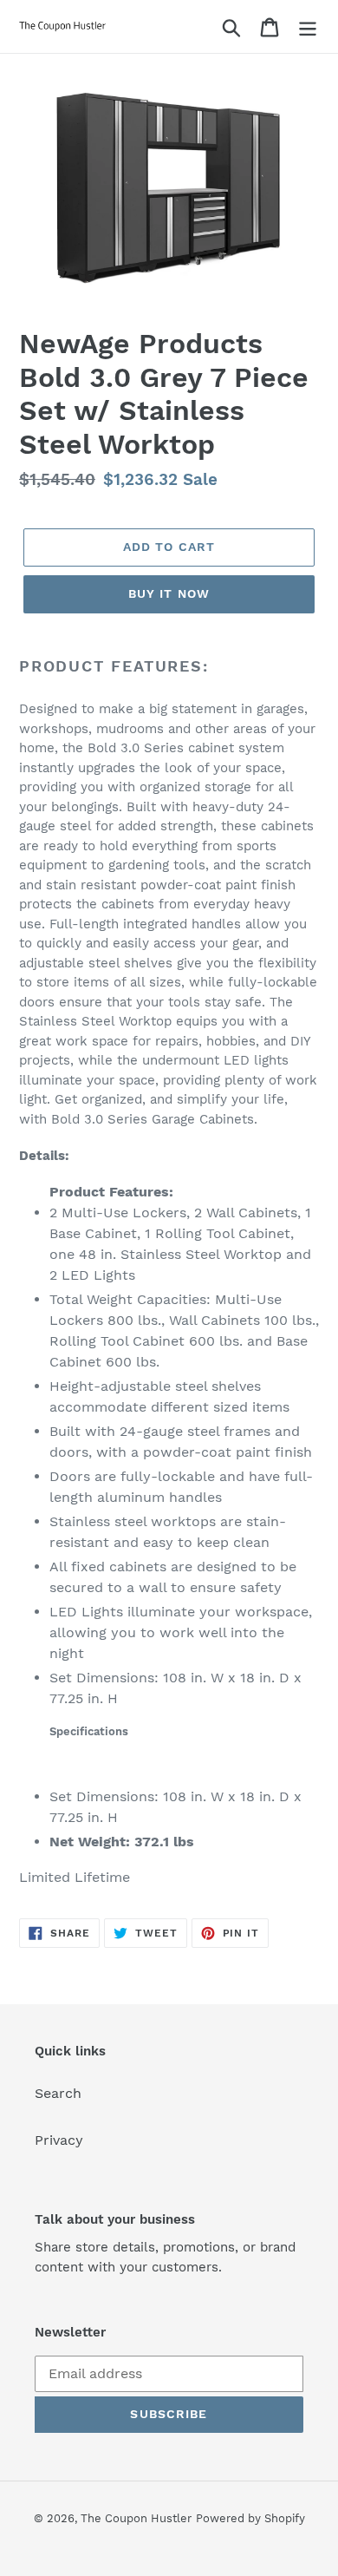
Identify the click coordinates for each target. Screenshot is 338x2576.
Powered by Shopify (250, 2518)
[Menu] (308, 26)
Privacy (59, 2140)
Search (58, 2093)
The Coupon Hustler (136, 2518)
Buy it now (169, 593)
